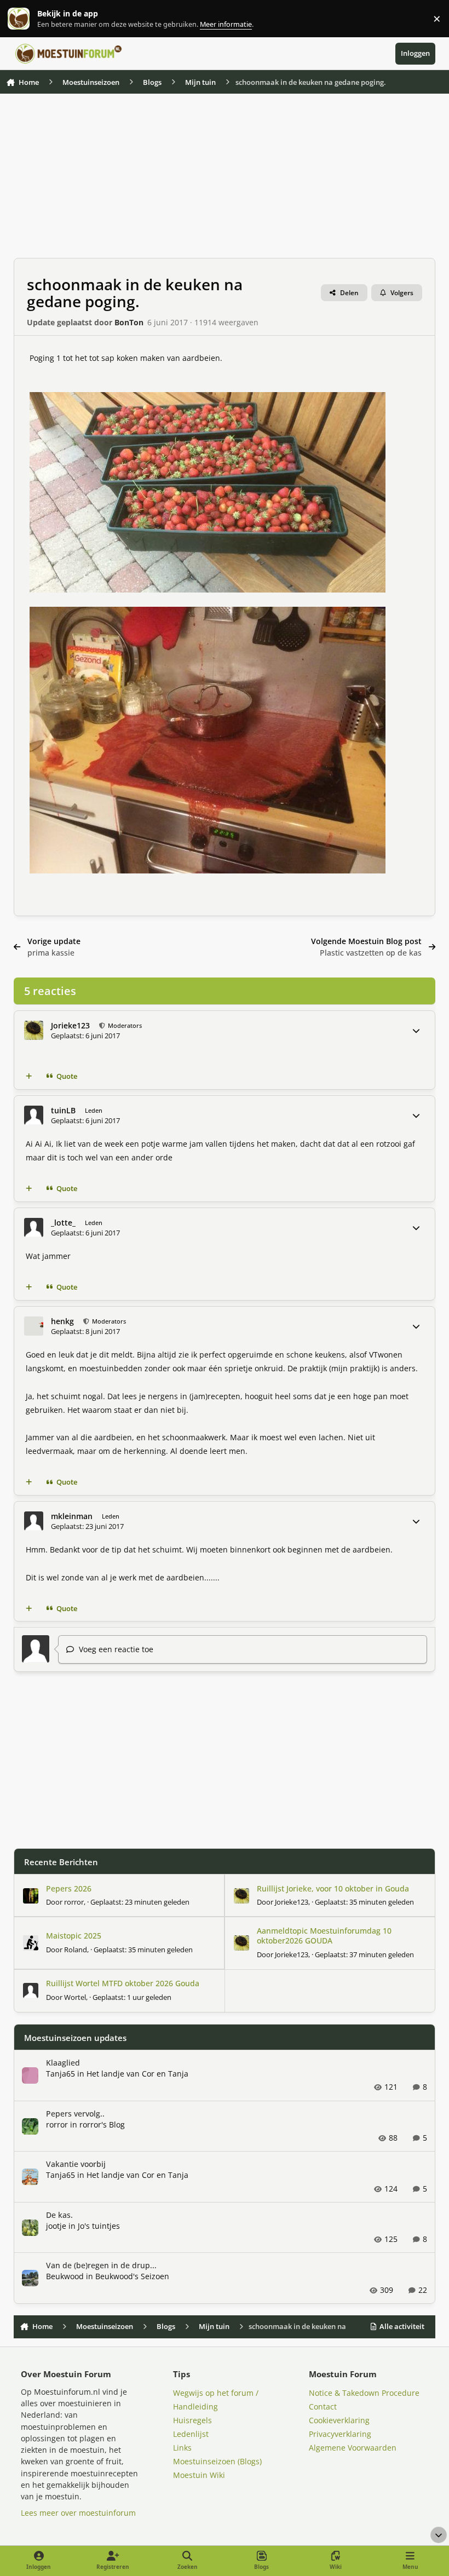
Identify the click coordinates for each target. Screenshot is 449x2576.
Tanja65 (61, 2074)
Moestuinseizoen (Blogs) (217, 2461)
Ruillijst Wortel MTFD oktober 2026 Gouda (123, 1983)
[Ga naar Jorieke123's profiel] (34, 1030)
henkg (62, 1321)
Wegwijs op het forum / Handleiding (216, 2400)
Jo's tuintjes (99, 2226)
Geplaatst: (140, 1902)
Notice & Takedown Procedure (364, 2393)
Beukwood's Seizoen (132, 2276)
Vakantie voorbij (76, 2164)
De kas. (59, 2215)
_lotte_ (63, 1223)
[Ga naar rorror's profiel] (31, 1896)
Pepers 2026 (69, 1888)
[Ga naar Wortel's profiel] (31, 1991)
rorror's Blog (102, 2124)
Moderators (124, 1025)
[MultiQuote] (28, 1077)
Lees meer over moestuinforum (78, 2513)
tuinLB (63, 1110)
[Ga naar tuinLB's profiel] (34, 1115)
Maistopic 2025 (74, 1936)
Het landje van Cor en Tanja (137, 2074)
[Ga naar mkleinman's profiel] (34, 1521)
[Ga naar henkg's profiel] (34, 1326)
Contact (323, 2407)
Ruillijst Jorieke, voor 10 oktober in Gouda (333, 1888)
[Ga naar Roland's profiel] (31, 1943)
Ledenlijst (191, 2434)
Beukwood (65, 2276)
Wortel (75, 1997)
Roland (76, 1950)
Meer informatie (30, 19)
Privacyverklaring (340, 2434)
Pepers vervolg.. (75, 2114)
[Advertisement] (225, 181)
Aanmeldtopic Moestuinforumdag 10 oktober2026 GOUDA (324, 1936)
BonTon (129, 322)
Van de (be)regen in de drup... (101, 2265)
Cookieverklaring (339, 2420)
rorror (74, 1902)
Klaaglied (63, 2063)
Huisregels (192, 2420)
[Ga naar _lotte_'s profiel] (34, 1227)
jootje (56, 2226)
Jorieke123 (70, 1025)
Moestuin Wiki (199, 2475)
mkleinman (72, 1516)
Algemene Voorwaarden (353, 2448)
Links (182, 2448)
